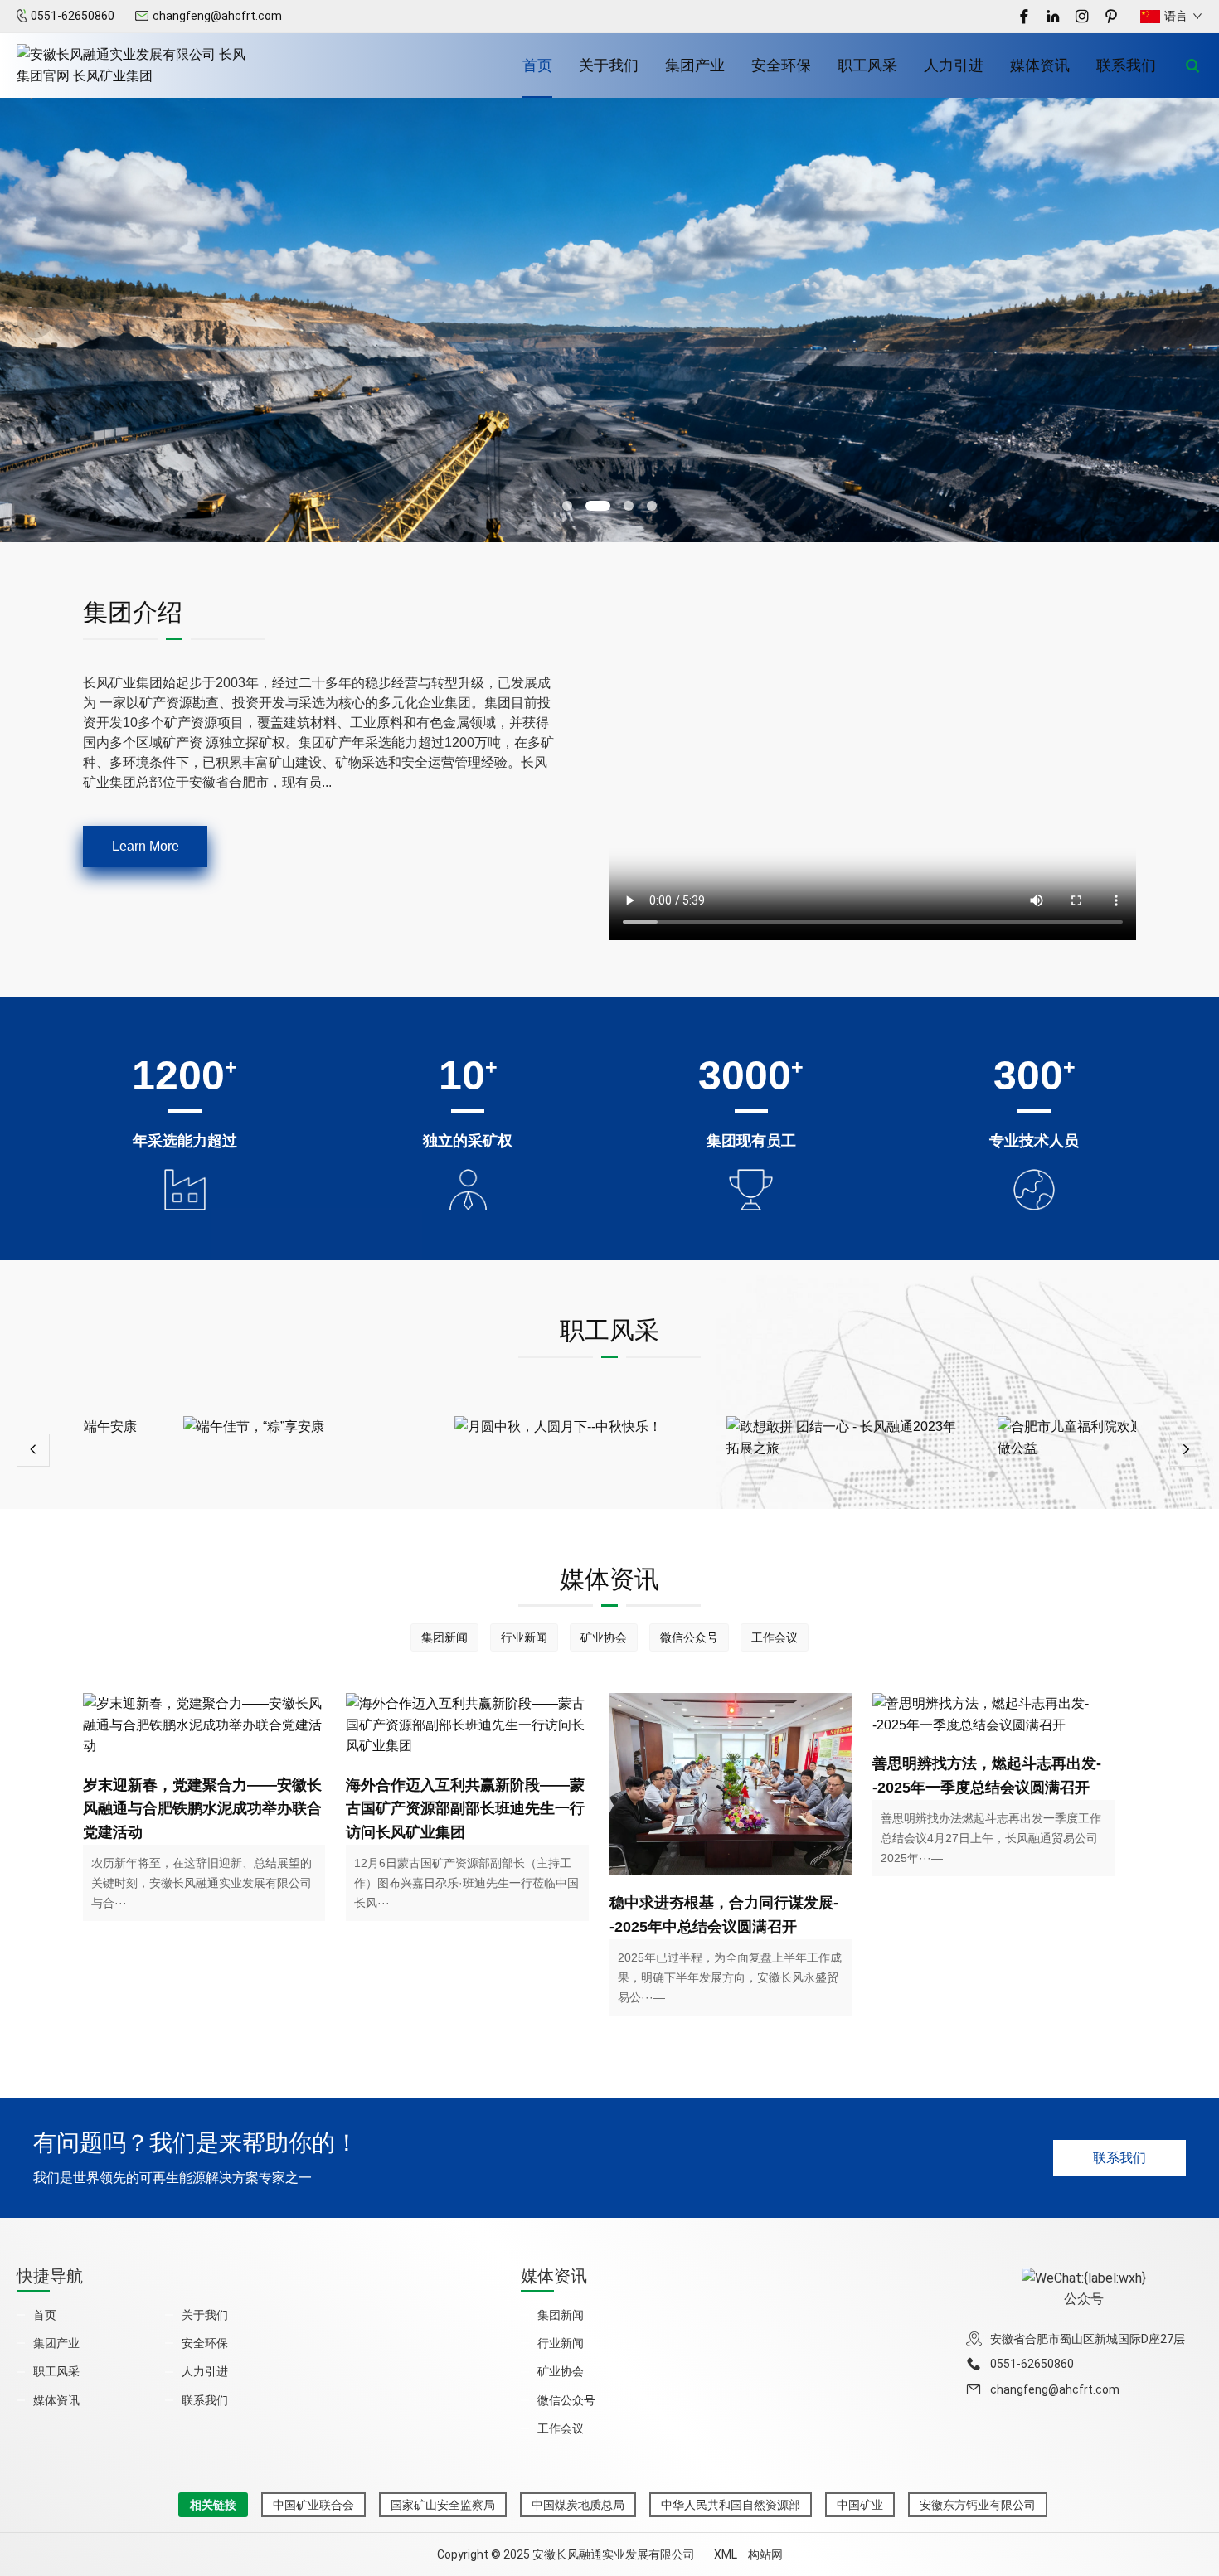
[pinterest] (1111, 17)
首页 (537, 65)
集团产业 (695, 65)
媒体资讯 (1040, 65)
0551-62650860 (73, 16)
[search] (1192, 65)
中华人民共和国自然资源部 (731, 2505)
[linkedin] (1053, 17)
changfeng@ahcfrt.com (217, 16)
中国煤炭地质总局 (578, 2505)
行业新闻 (524, 1637)
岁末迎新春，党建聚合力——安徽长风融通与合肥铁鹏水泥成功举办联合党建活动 (202, 1809)
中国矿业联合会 (313, 2505)
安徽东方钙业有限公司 (978, 2505)
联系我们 (1126, 65)
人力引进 (954, 65)
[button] (567, 506)
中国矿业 (860, 2505)
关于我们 (609, 65)
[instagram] (1082, 17)
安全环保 (781, 65)
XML (726, 2554)
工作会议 (775, 1637)
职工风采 (867, 65)
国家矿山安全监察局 (443, 2505)
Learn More (146, 846)
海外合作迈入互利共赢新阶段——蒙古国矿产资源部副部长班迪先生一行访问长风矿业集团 (465, 1809)
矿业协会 (604, 1637)
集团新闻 (444, 1637)
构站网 (765, 2554)
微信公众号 (689, 1637)
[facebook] (1024, 17)
